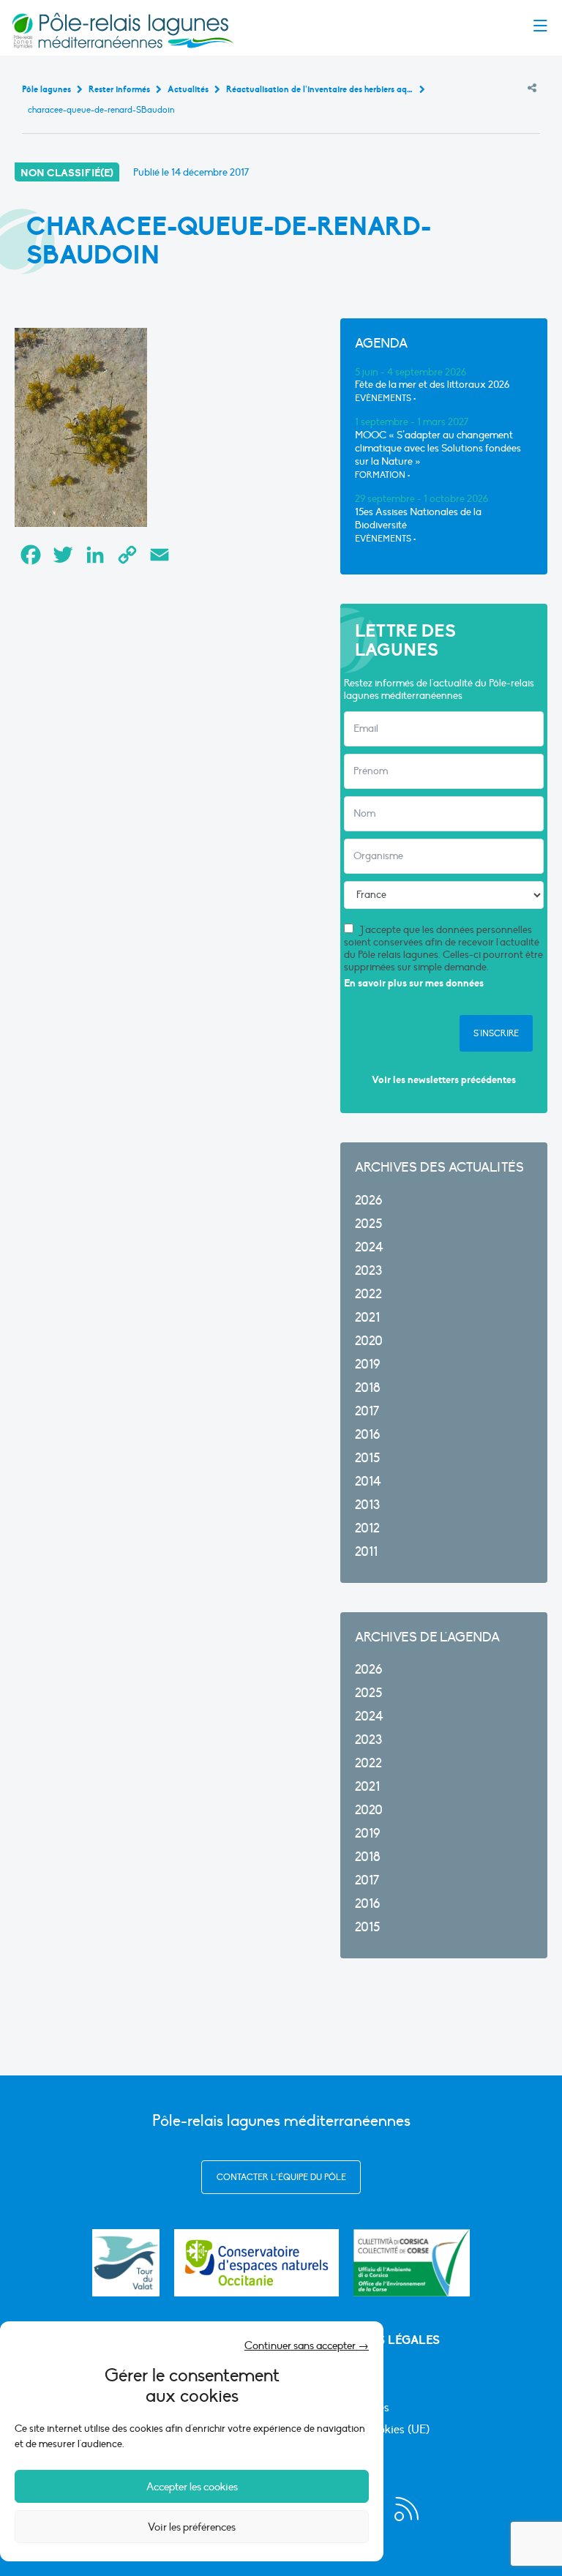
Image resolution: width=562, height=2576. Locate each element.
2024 (369, 1247)
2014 (368, 1482)
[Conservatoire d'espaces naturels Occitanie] (256, 2263)
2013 (367, 1505)
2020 (369, 1341)
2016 (367, 1435)
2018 (368, 1388)
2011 (366, 1552)
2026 (368, 1201)
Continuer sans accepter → (307, 2345)
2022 (368, 1294)
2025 (368, 1224)
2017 (367, 1411)
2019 (367, 1364)
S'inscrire (496, 1033)
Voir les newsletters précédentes (444, 1080)
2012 (367, 1528)
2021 (367, 1318)
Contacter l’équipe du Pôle (281, 2177)
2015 (367, 1458)
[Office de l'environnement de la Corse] (412, 2263)
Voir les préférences (192, 2527)
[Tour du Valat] (126, 2263)
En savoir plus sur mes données (414, 983)
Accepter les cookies (192, 2487)
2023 (368, 1271)
